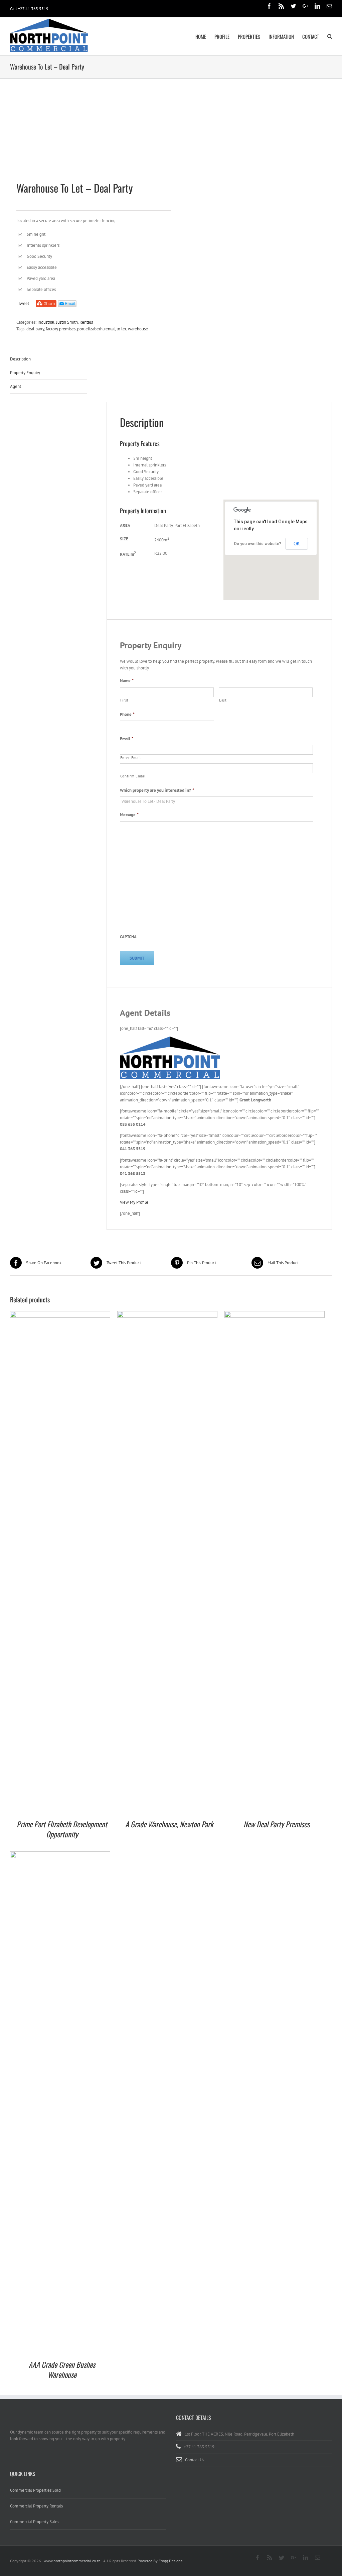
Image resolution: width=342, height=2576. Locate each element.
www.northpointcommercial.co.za (72, 2561)
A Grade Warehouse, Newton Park (169, 1824)
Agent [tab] (16, 386)
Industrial (46, 322)
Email (127, 739)
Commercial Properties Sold (35, 2490)
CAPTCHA (128, 937)
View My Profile (134, 1202)
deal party (35, 329)
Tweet (24, 303)
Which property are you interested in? (157, 790)
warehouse (138, 329)
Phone (127, 715)
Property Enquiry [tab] (25, 373)
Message (129, 815)
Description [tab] (20, 359)
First (124, 700)
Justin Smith (67, 322)
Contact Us (195, 2460)
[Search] (330, 36)
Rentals (86, 322)
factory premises (61, 329)
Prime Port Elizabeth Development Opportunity (62, 1829)
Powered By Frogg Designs (160, 2561)
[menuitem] (205, 36)
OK (297, 544)
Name (127, 681)
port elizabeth (90, 329)
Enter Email (131, 758)
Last (223, 700)
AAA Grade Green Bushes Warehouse (62, 2369)
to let (121, 329)
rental (110, 329)
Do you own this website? (258, 544)
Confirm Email (133, 776)
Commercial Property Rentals (36, 2506)
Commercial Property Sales (35, 2522)
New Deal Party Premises (277, 1824)
